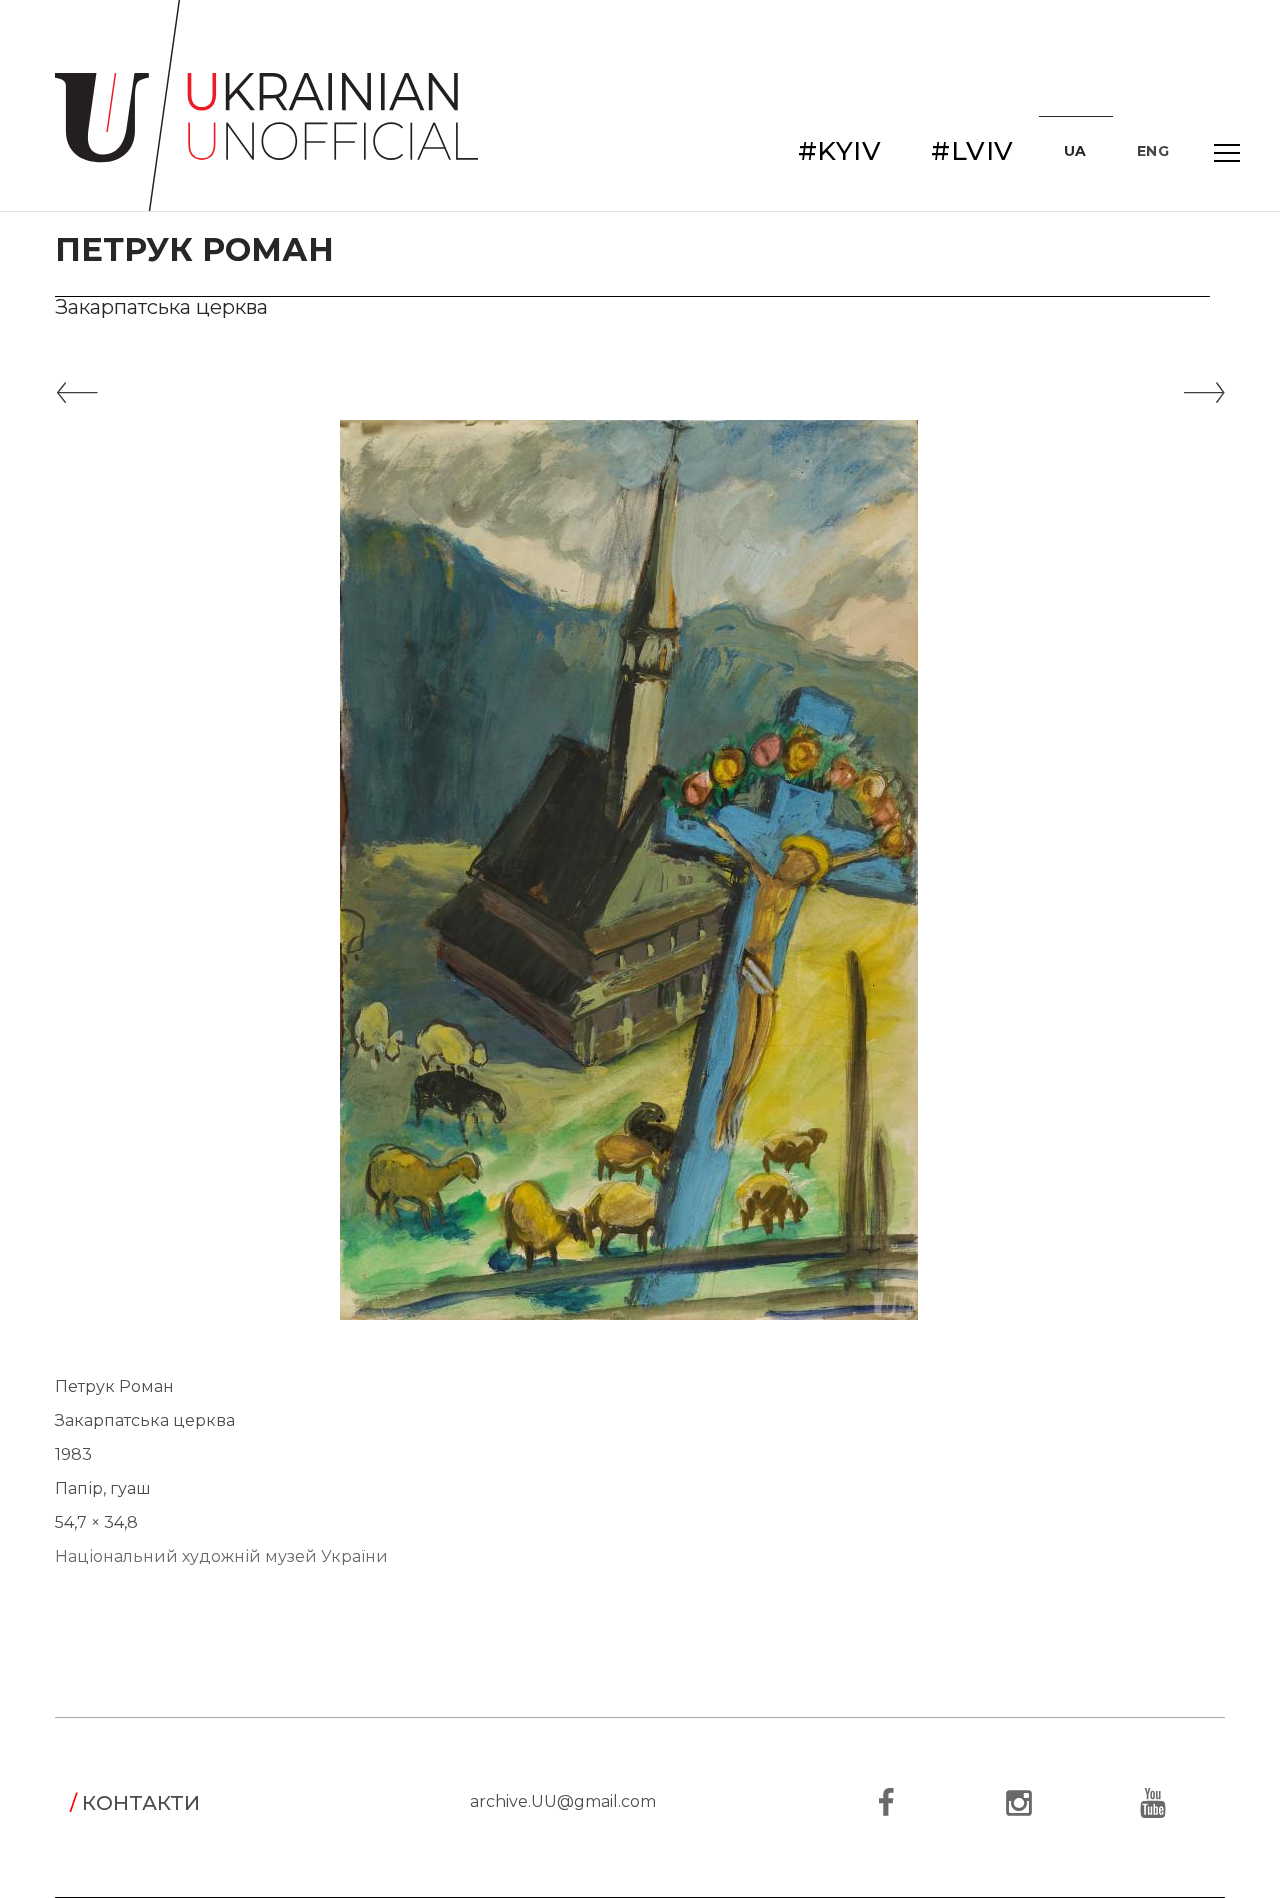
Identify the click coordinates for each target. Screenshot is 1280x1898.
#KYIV (840, 151)
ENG (1153, 151)
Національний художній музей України (221, 1556)
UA (1075, 151)
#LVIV (972, 151)
